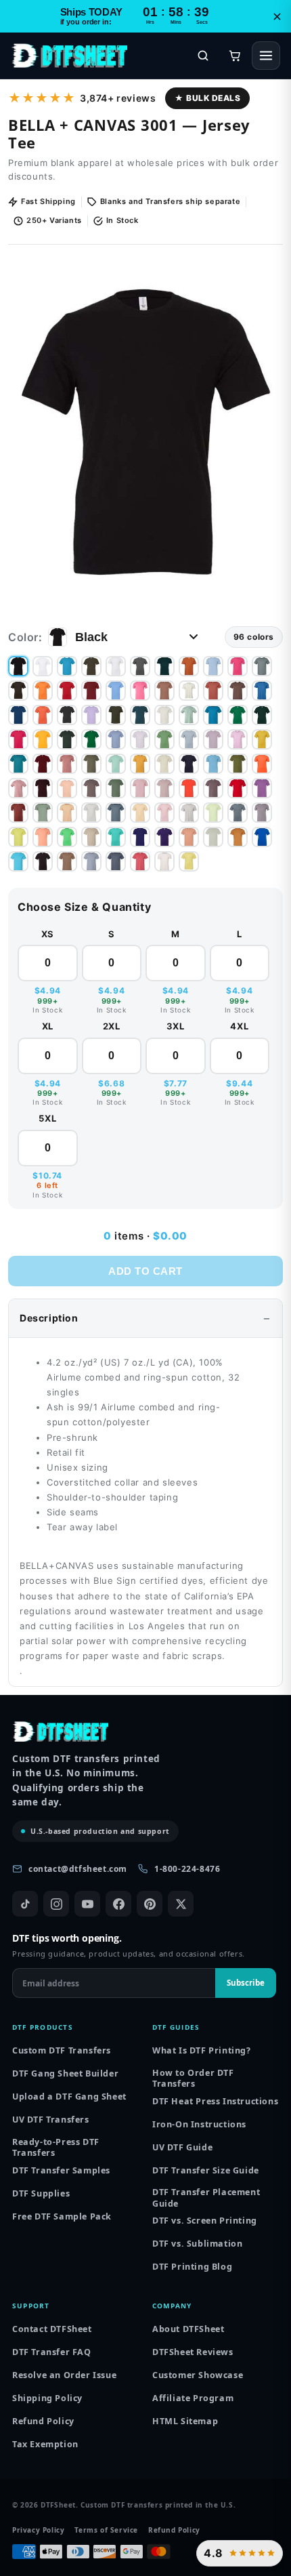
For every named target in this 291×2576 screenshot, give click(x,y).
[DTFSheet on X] (181, 1904)
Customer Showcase (198, 2375)
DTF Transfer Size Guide (206, 2170)
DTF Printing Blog (192, 2267)
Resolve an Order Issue (64, 2375)
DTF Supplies (41, 2193)
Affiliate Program (193, 2398)
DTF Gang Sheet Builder (65, 2073)
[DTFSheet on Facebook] (118, 1904)
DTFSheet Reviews (193, 2352)
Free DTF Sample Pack (62, 2216)
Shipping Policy (47, 2398)
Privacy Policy (38, 2530)
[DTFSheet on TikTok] (25, 1904)
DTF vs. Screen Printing (205, 2221)
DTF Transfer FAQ (52, 2352)
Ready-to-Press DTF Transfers (56, 2147)
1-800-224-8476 (187, 1869)
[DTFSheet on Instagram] (56, 1904)
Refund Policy (43, 2421)
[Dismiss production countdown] (277, 16)
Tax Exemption (45, 2444)
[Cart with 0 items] (235, 56)
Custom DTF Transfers (62, 2050)
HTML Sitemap (185, 2421)
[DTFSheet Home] (69, 56)
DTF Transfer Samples (61, 2170)
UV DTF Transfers (51, 2120)
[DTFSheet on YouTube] (87, 1904)
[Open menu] (266, 56)
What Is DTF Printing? (202, 2050)
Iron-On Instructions (199, 2124)
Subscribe (246, 1983)
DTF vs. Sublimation (197, 2244)
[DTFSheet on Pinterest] (150, 1904)
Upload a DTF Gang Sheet (69, 2097)
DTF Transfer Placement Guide (206, 2198)
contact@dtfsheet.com (78, 1869)
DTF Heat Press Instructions (215, 2101)
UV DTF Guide (182, 2147)
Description (49, 1318)
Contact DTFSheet (52, 2329)
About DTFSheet (188, 2329)
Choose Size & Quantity (84, 907)
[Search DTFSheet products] (203, 56)
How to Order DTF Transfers (193, 2078)
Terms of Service (106, 2530)
